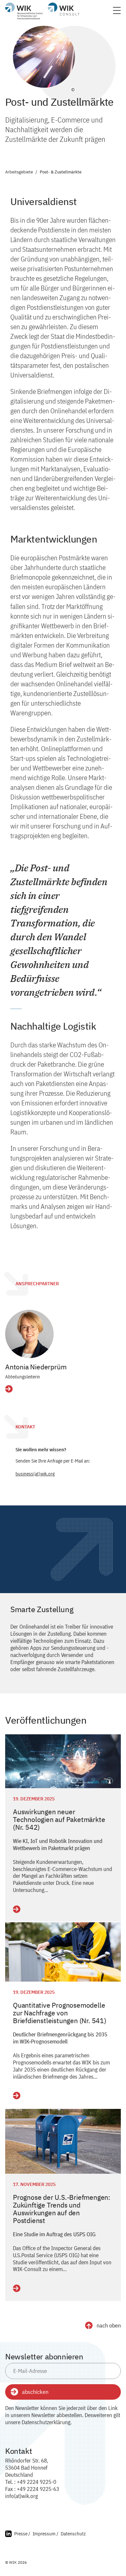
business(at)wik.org (35, 1474)
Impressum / (45, 2534)
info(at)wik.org (21, 2496)
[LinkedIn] (8, 2535)
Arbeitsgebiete (19, 172)
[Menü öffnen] (117, 12)
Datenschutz (73, 2534)
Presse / (22, 2534)
